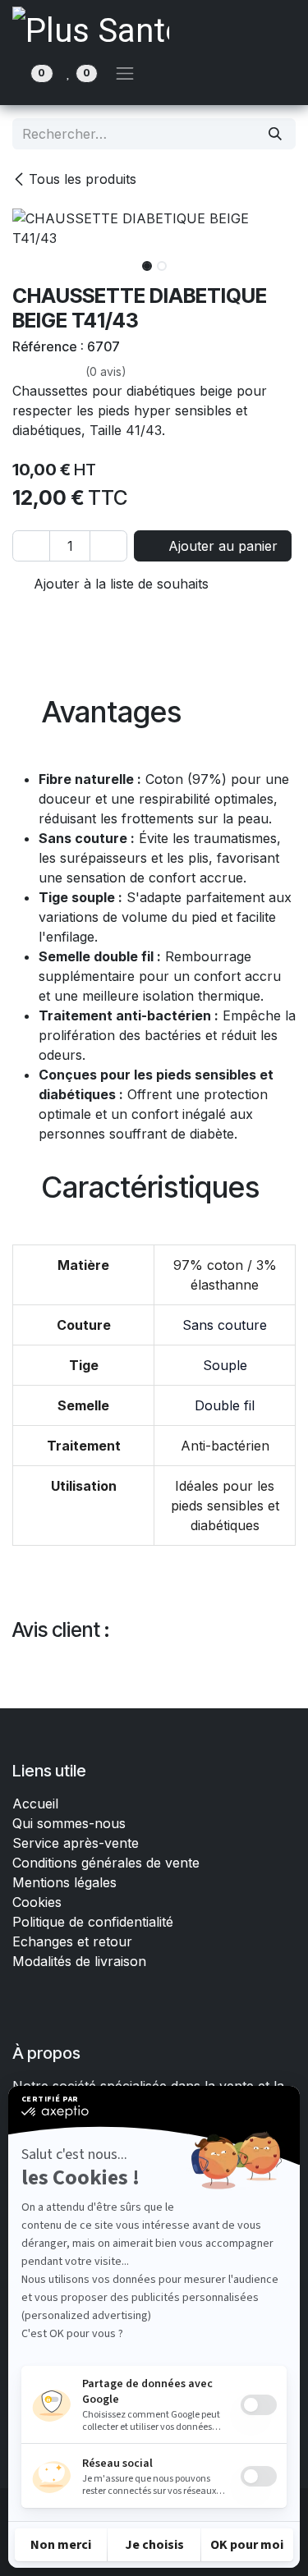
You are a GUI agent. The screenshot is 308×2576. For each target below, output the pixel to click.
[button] (27, 261)
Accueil (35, 1804)
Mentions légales (64, 1882)
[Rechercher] (275, 134)
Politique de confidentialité (93, 1922)
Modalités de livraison (79, 1961)
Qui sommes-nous (69, 1823)
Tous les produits (83, 179)
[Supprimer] (31, 546)
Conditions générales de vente (108, 1863)
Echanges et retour (72, 1941)
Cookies (37, 1902)
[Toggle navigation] (125, 73)
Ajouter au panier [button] (221, 546)
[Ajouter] (108, 546)
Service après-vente (76, 1843)
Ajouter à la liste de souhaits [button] (119, 584)
